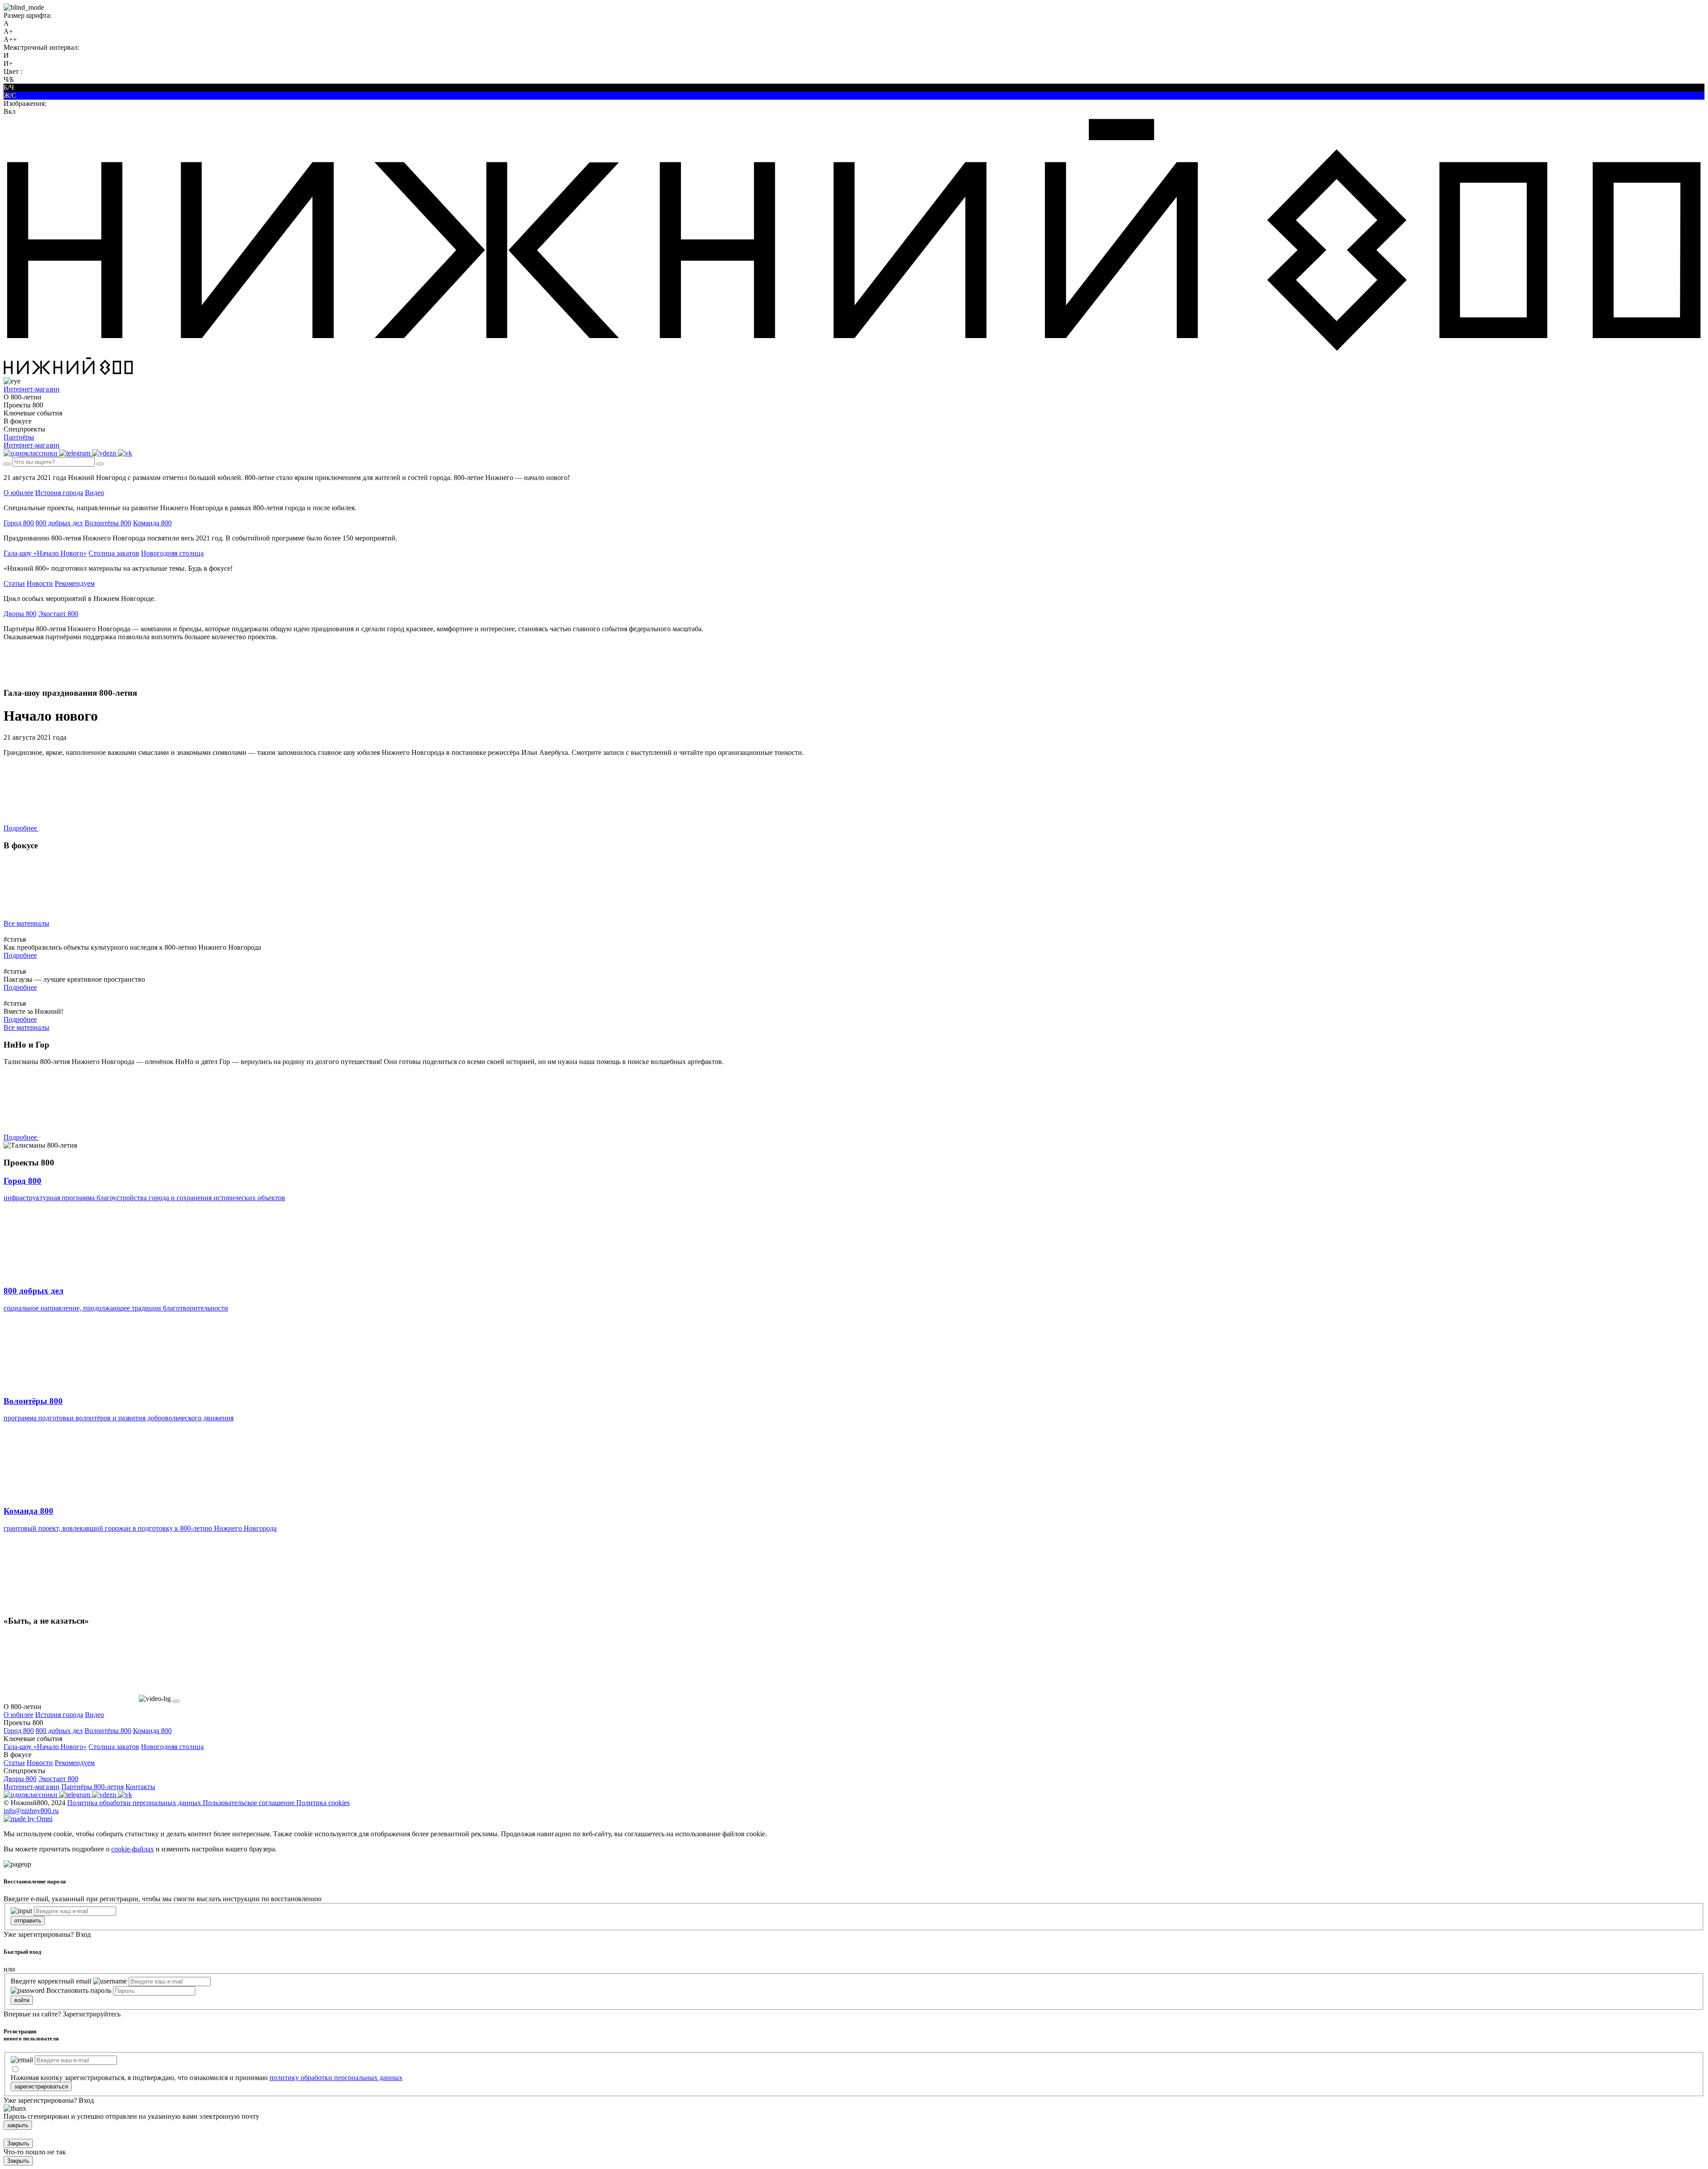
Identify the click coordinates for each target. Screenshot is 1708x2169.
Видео (95, 493)
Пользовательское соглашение (250, 1803)
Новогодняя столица (172, 553)
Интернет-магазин (32, 1787)
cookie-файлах (133, 1849)
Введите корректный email (51, 1981)
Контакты (140, 1787)
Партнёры (19, 437)
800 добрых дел (59, 523)
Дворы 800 (20, 614)
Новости (40, 583)
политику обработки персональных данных (336, 2078)
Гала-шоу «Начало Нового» (45, 553)
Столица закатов (114, 553)
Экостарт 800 (58, 614)
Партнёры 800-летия (93, 1787)
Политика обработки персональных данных (135, 1803)
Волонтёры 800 (108, 523)
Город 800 (19, 523)
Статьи (14, 583)
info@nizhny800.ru (31, 1811)
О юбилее (18, 493)
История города (59, 493)
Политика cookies (323, 1803)
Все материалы (26, 923)
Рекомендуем (75, 583)
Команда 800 (152, 523)
